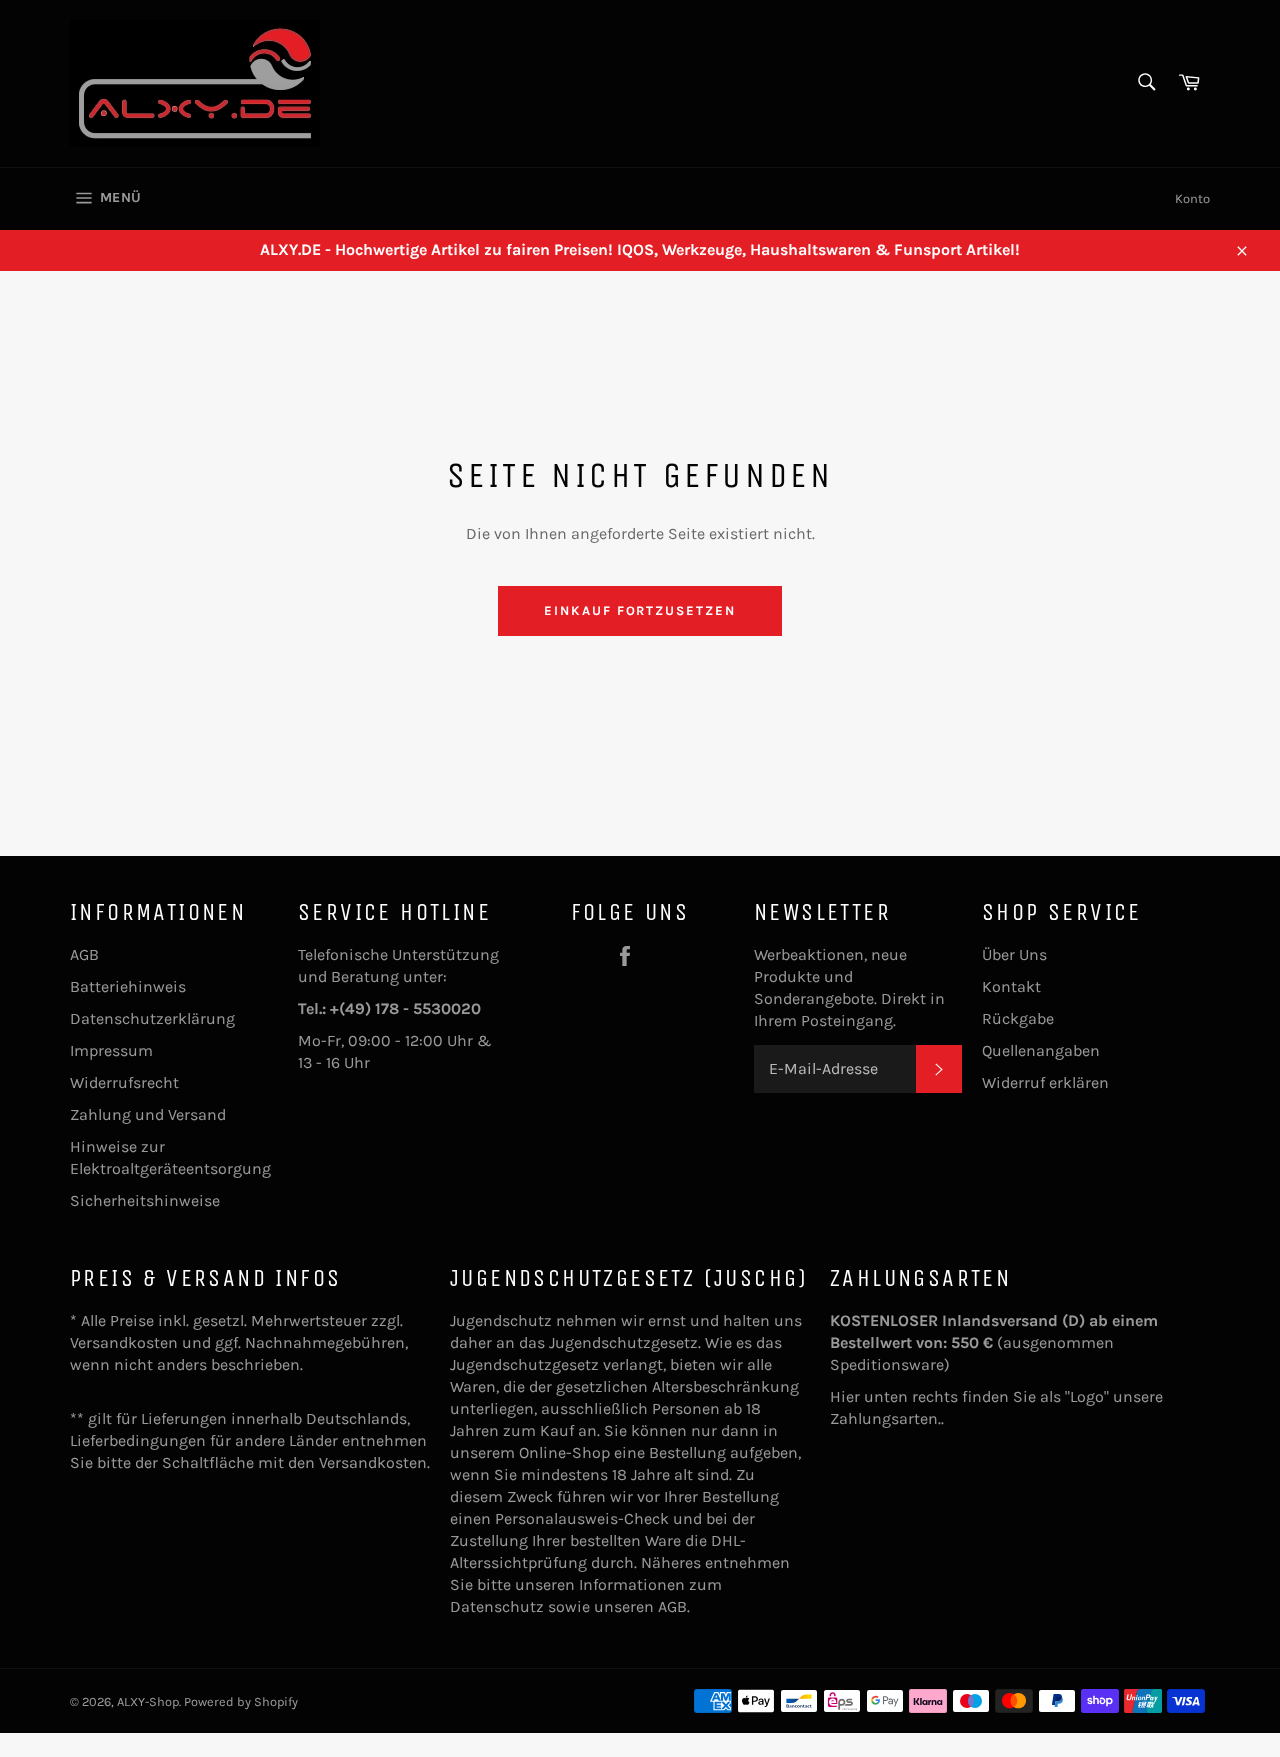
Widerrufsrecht (124, 1082)
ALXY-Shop (148, 1701)
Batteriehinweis (128, 986)
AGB (84, 954)
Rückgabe (1018, 1018)
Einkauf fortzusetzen (640, 610)
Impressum (111, 1050)
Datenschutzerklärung (152, 1018)
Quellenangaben (1041, 1050)
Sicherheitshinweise (145, 1200)
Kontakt (1011, 986)
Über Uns (1014, 954)
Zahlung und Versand (148, 1114)
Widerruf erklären (1045, 1082)
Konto (1192, 198)
